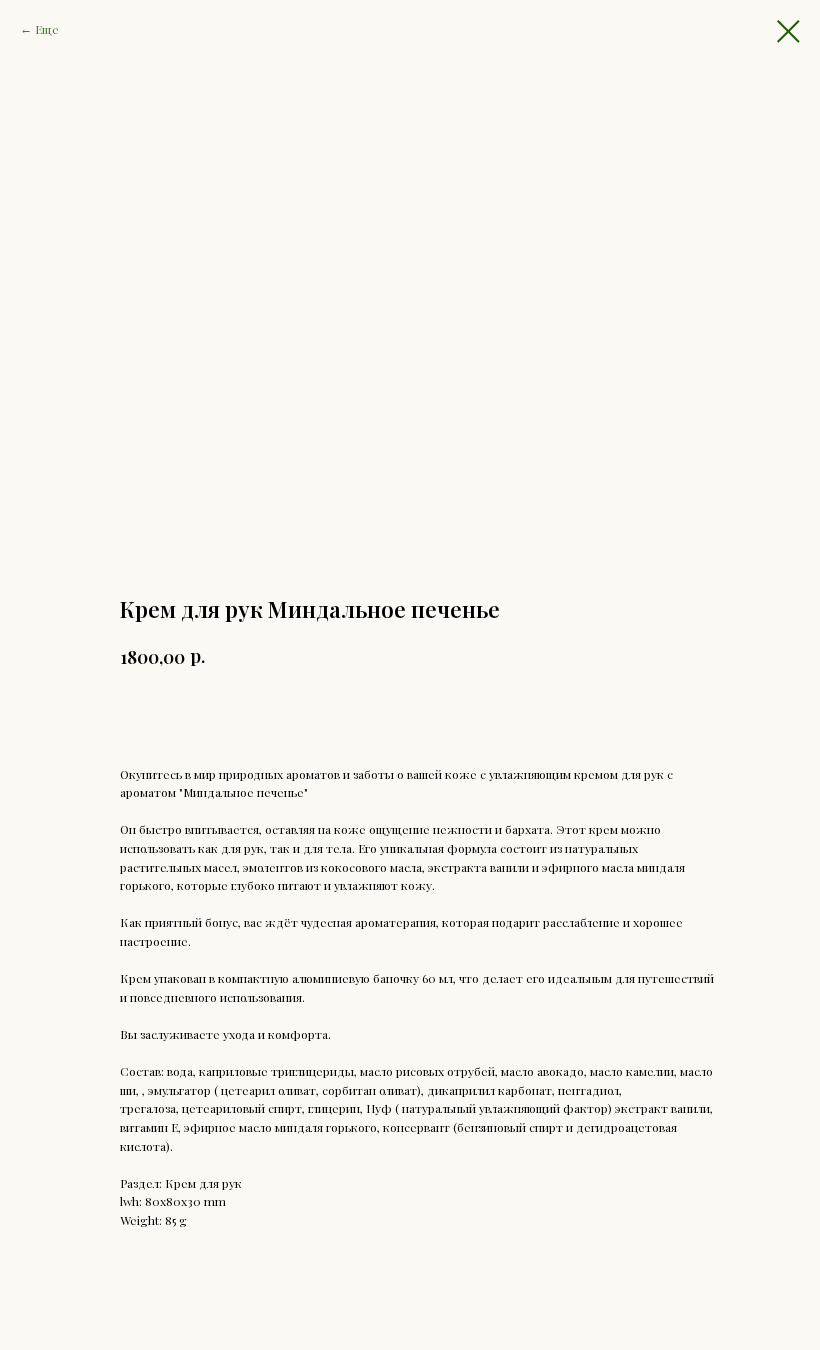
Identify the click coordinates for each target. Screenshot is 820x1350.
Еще (47, 29)
